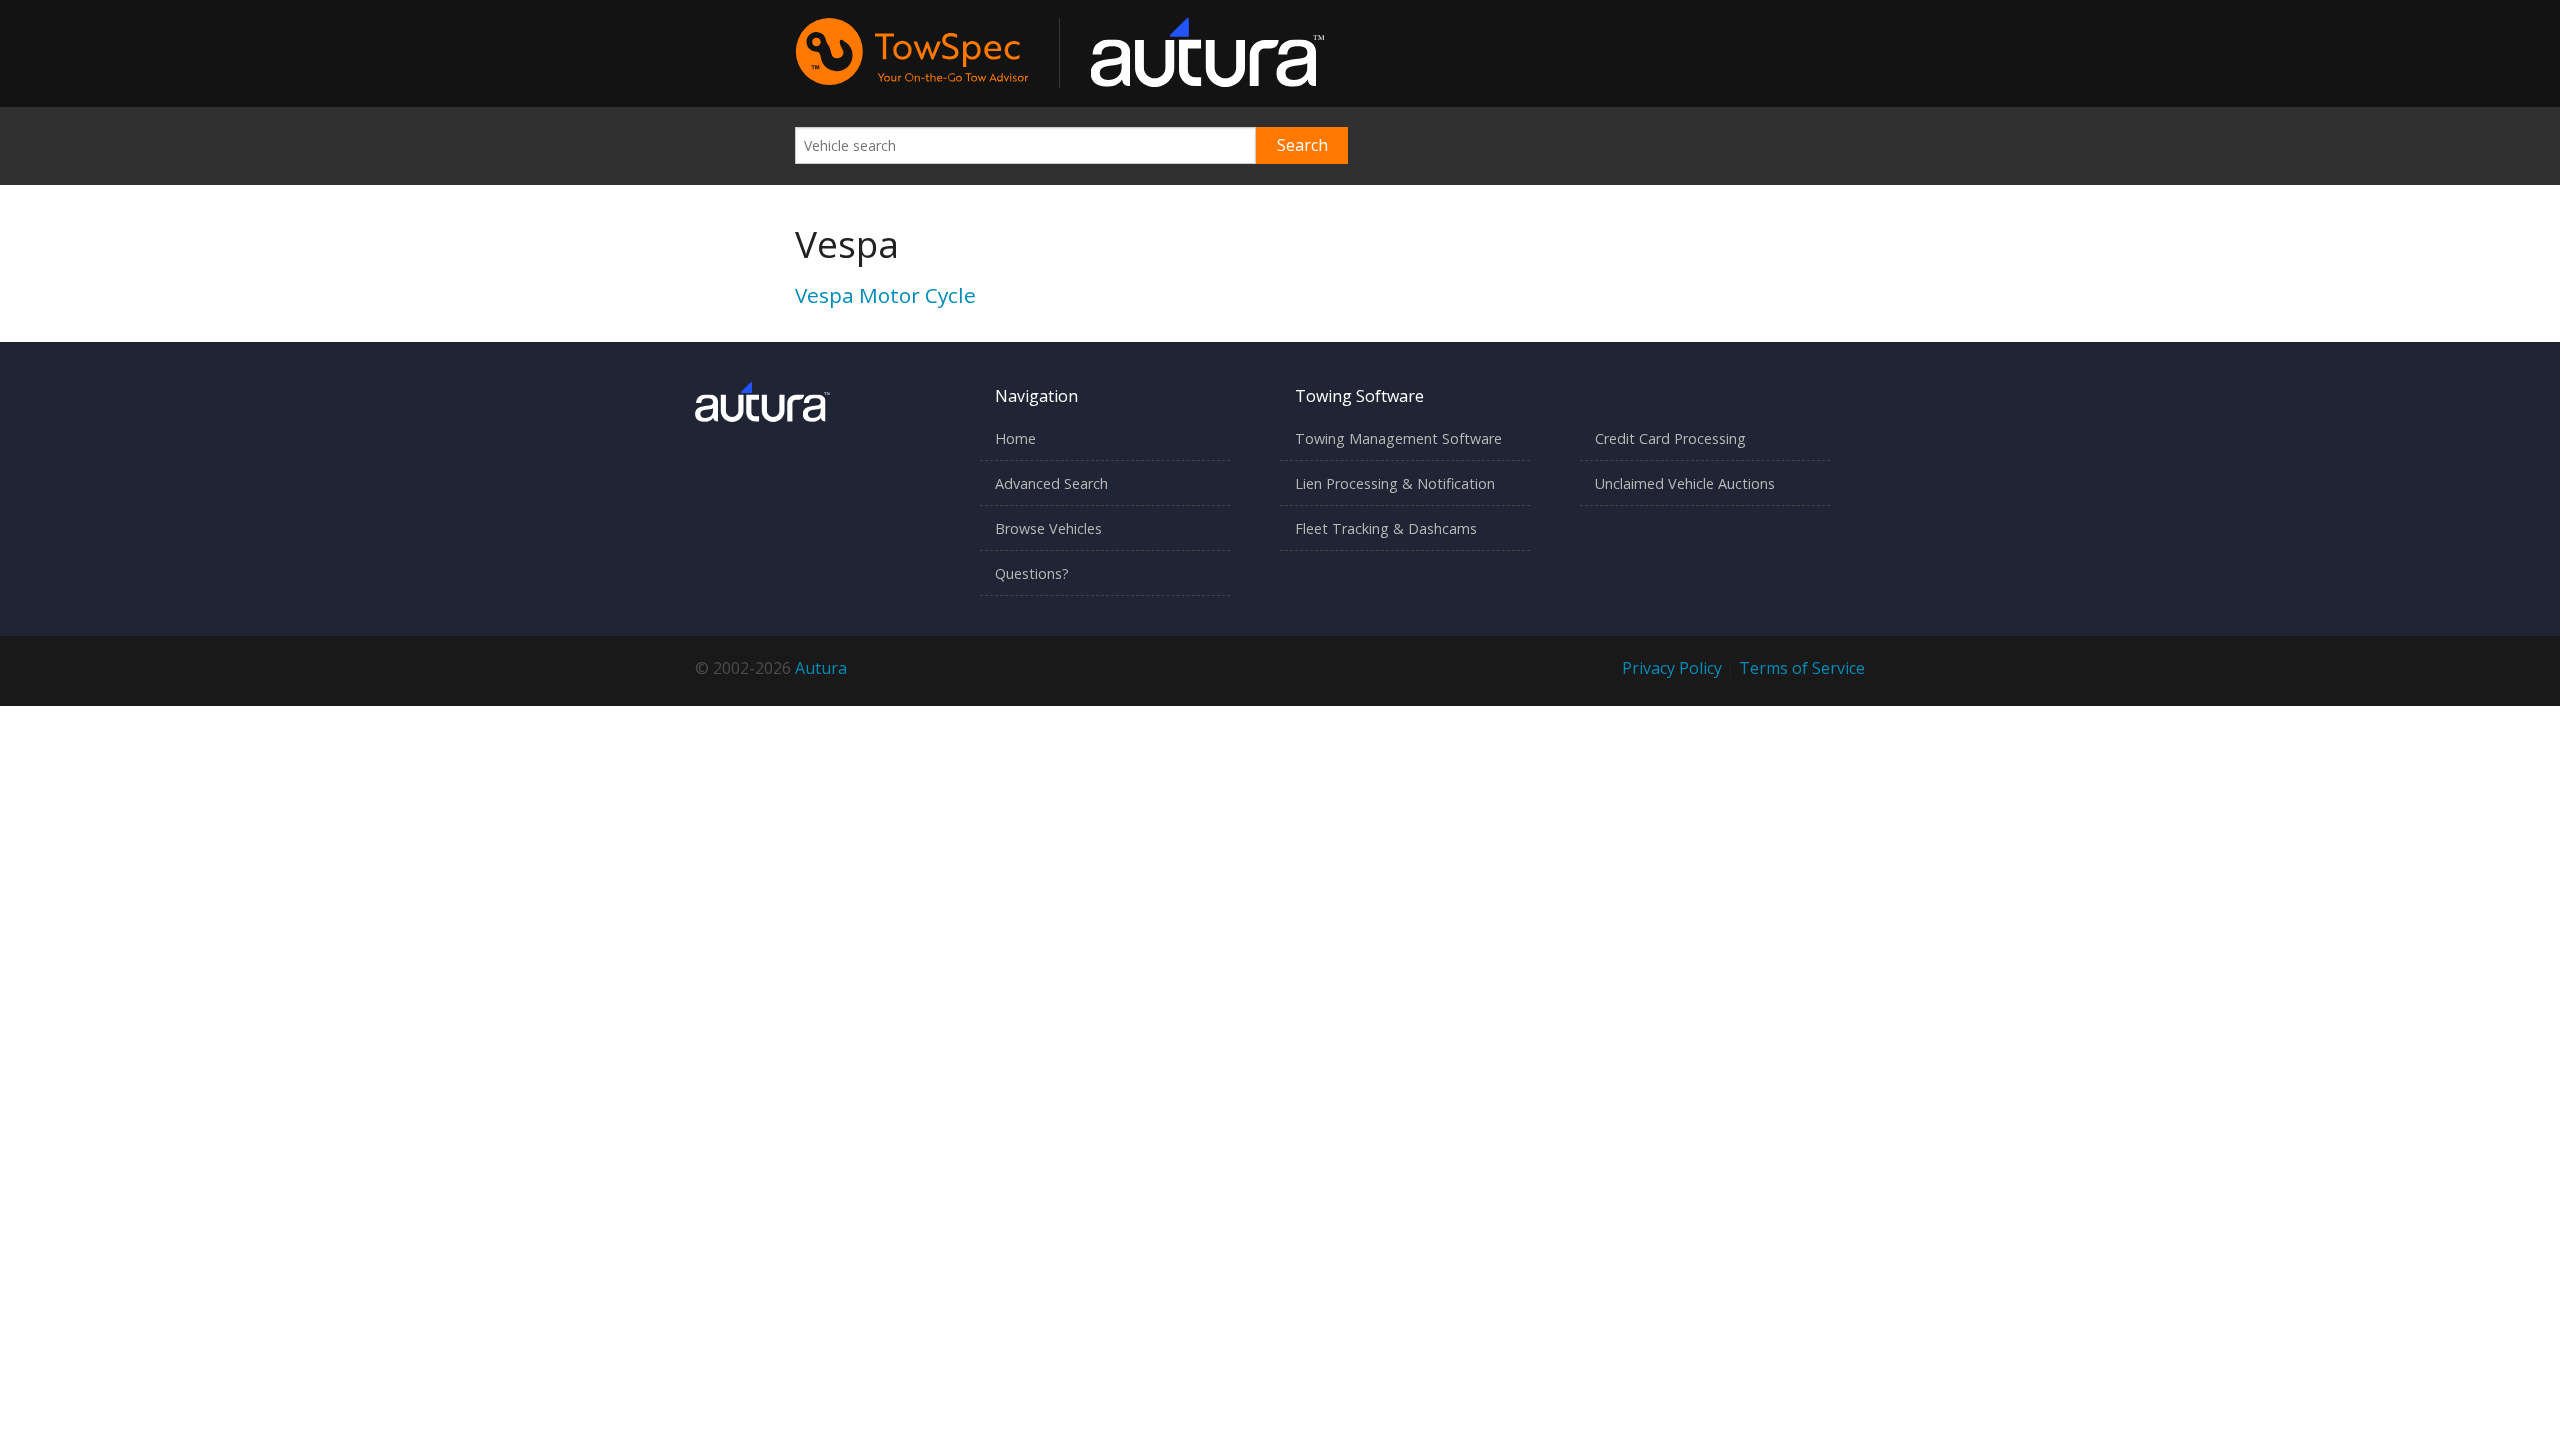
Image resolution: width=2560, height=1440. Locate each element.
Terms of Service (1802, 668)
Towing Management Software (1398, 438)
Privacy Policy (1672, 668)
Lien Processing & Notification (1395, 483)
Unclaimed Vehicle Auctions (1685, 483)
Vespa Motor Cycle (885, 295)
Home (1015, 438)
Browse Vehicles (1048, 528)
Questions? (1032, 573)
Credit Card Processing (1670, 438)
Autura (821, 668)
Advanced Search (1051, 483)
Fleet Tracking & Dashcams (1386, 528)
